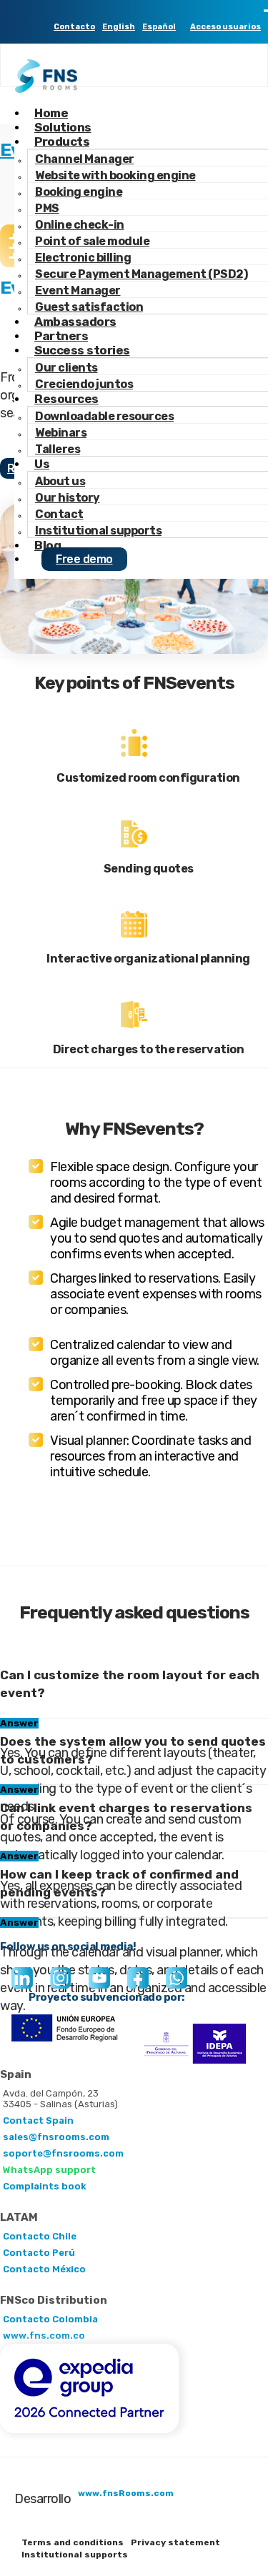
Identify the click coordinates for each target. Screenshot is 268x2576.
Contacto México (44, 2269)
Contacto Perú (39, 2253)
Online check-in (80, 225)
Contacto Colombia (50, 2319)
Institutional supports (98, 531)
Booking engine (79, 192)
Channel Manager (85, 159)
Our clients (66, 368)
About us (60, 481)
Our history (68, 498)
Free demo (84, 559)
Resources (66, 399)
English (119, 27)
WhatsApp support (49, 2170)
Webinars (61, 433)
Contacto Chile (40, 2236)
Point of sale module (92, 241)
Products (62, 141)
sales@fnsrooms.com (56, 2137)
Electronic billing (83, 258)
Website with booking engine (115, 175)
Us (42, 464)
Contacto (74, 27)
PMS (47, 208)
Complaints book (45, 2186)
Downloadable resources (104, 416)
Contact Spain (38, 2120)
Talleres (58, 449)
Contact (59, 514)
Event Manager (78, 290)
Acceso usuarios (225, 27)
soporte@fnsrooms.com (63, 2153)
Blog (48, 545)
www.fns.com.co (44, 2336)
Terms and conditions (73, 2542)
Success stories (82, 350)
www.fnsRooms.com (126, 2493)
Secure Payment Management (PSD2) (141, 274)
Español (159, 27)
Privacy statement (175, 2542)
